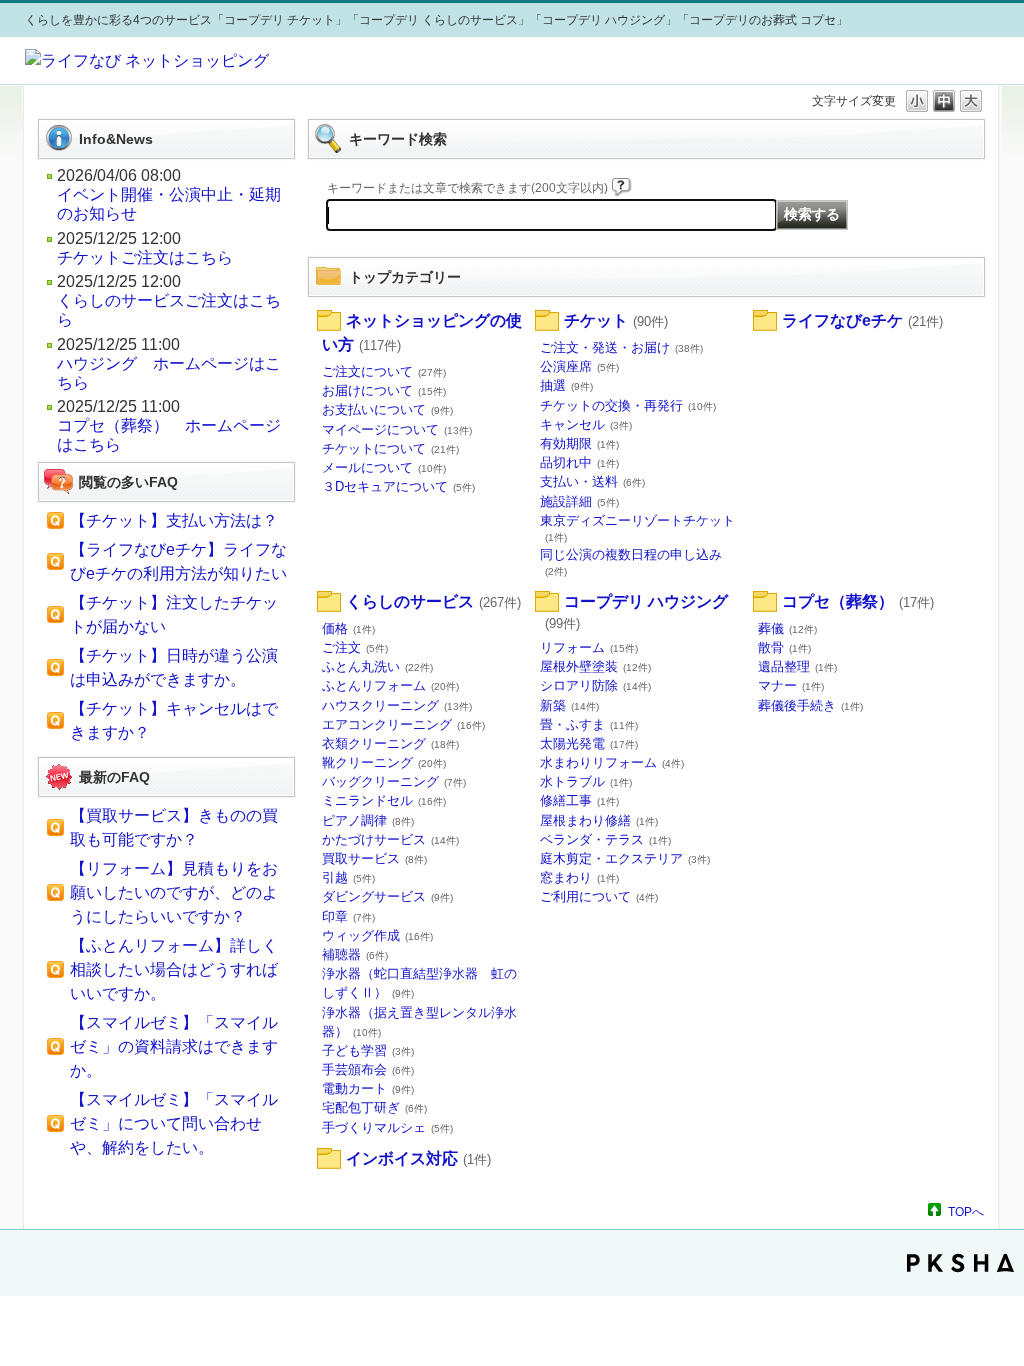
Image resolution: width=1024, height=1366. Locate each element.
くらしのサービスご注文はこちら (169, 310)
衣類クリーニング (390, 743)
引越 (348, 877)
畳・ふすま (589, 724)
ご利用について (599, 896)
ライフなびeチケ (862, 320)
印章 (348, 916)
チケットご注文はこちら (145, 257)
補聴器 (355, 954)
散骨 (784, 647)
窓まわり (579, 877)
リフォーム (589, 647)
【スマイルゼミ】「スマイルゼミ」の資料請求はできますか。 (174, 1046)
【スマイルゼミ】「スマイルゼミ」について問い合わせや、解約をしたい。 (174, 1123)
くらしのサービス (433, 601)
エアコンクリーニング (403, 724)
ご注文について (384, 371)
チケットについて (390, 448)
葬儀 (787, 628)
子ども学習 (368, 1050)
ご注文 (355, 647)
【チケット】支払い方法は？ (174, 520)
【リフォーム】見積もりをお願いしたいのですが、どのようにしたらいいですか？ (174, 892)
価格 (348, 628)
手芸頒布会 (368, 1069)
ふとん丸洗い (377, 666)
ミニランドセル (384, 800)
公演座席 (579, 366)
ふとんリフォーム (390, 685)
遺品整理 (797, 666)
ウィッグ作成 (377, 935)
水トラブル (586, 781)
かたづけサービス (390, 839)
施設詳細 (579, 501)
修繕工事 (579, 800)
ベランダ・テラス (605, 839)
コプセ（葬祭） (858, 601)
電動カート (368, 1088)
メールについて (384, 467)
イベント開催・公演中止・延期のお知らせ (169, 204)
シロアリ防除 (595, 685)
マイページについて (397, 429)
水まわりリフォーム (612, 762)
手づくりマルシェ (387, 1127)
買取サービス (374, 858)
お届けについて (384, 390)
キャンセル (586, 424)
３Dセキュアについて (398, 486)
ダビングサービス (387, 896)
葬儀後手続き (810, 705)
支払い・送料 (592, 481)
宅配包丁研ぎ (374, 1107)
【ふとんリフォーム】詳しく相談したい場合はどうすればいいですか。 (174, 969)
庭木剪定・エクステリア (625, 858)
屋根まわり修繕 (599, 820)
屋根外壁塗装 (595, 666)
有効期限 (579, 443)
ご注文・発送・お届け (621, 347)
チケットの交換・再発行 (628, 405)
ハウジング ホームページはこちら (169, 373)
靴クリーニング (384, 762)
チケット (616, 320)
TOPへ (966, 1211)
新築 (569, 705)
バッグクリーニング (394, 781)
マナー (791, 685)
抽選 (566, 385)
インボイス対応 (418, 1158)
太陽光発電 (589, 743)
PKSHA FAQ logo (960, 1263)
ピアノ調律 (368, 820)
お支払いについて (387, 409)
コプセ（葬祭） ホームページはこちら (169, 435)
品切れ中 (579, 462)
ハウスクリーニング (397, 705)
